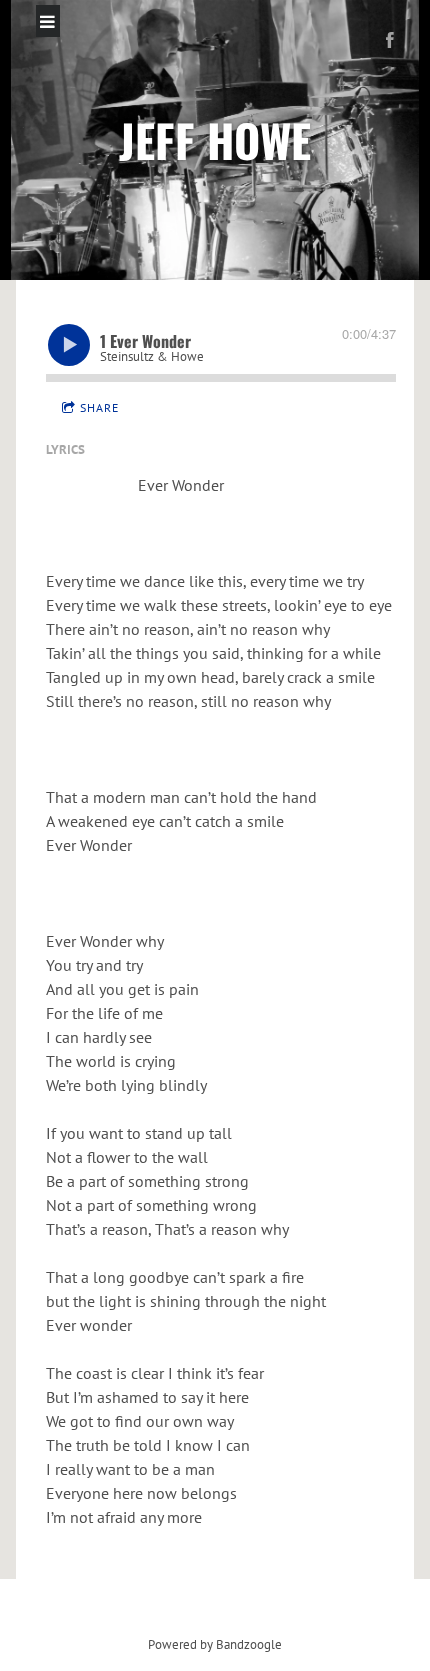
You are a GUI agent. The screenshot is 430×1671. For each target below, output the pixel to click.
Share (99, 407)
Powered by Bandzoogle (215, 1644)
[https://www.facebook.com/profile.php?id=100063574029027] (390, 40)
